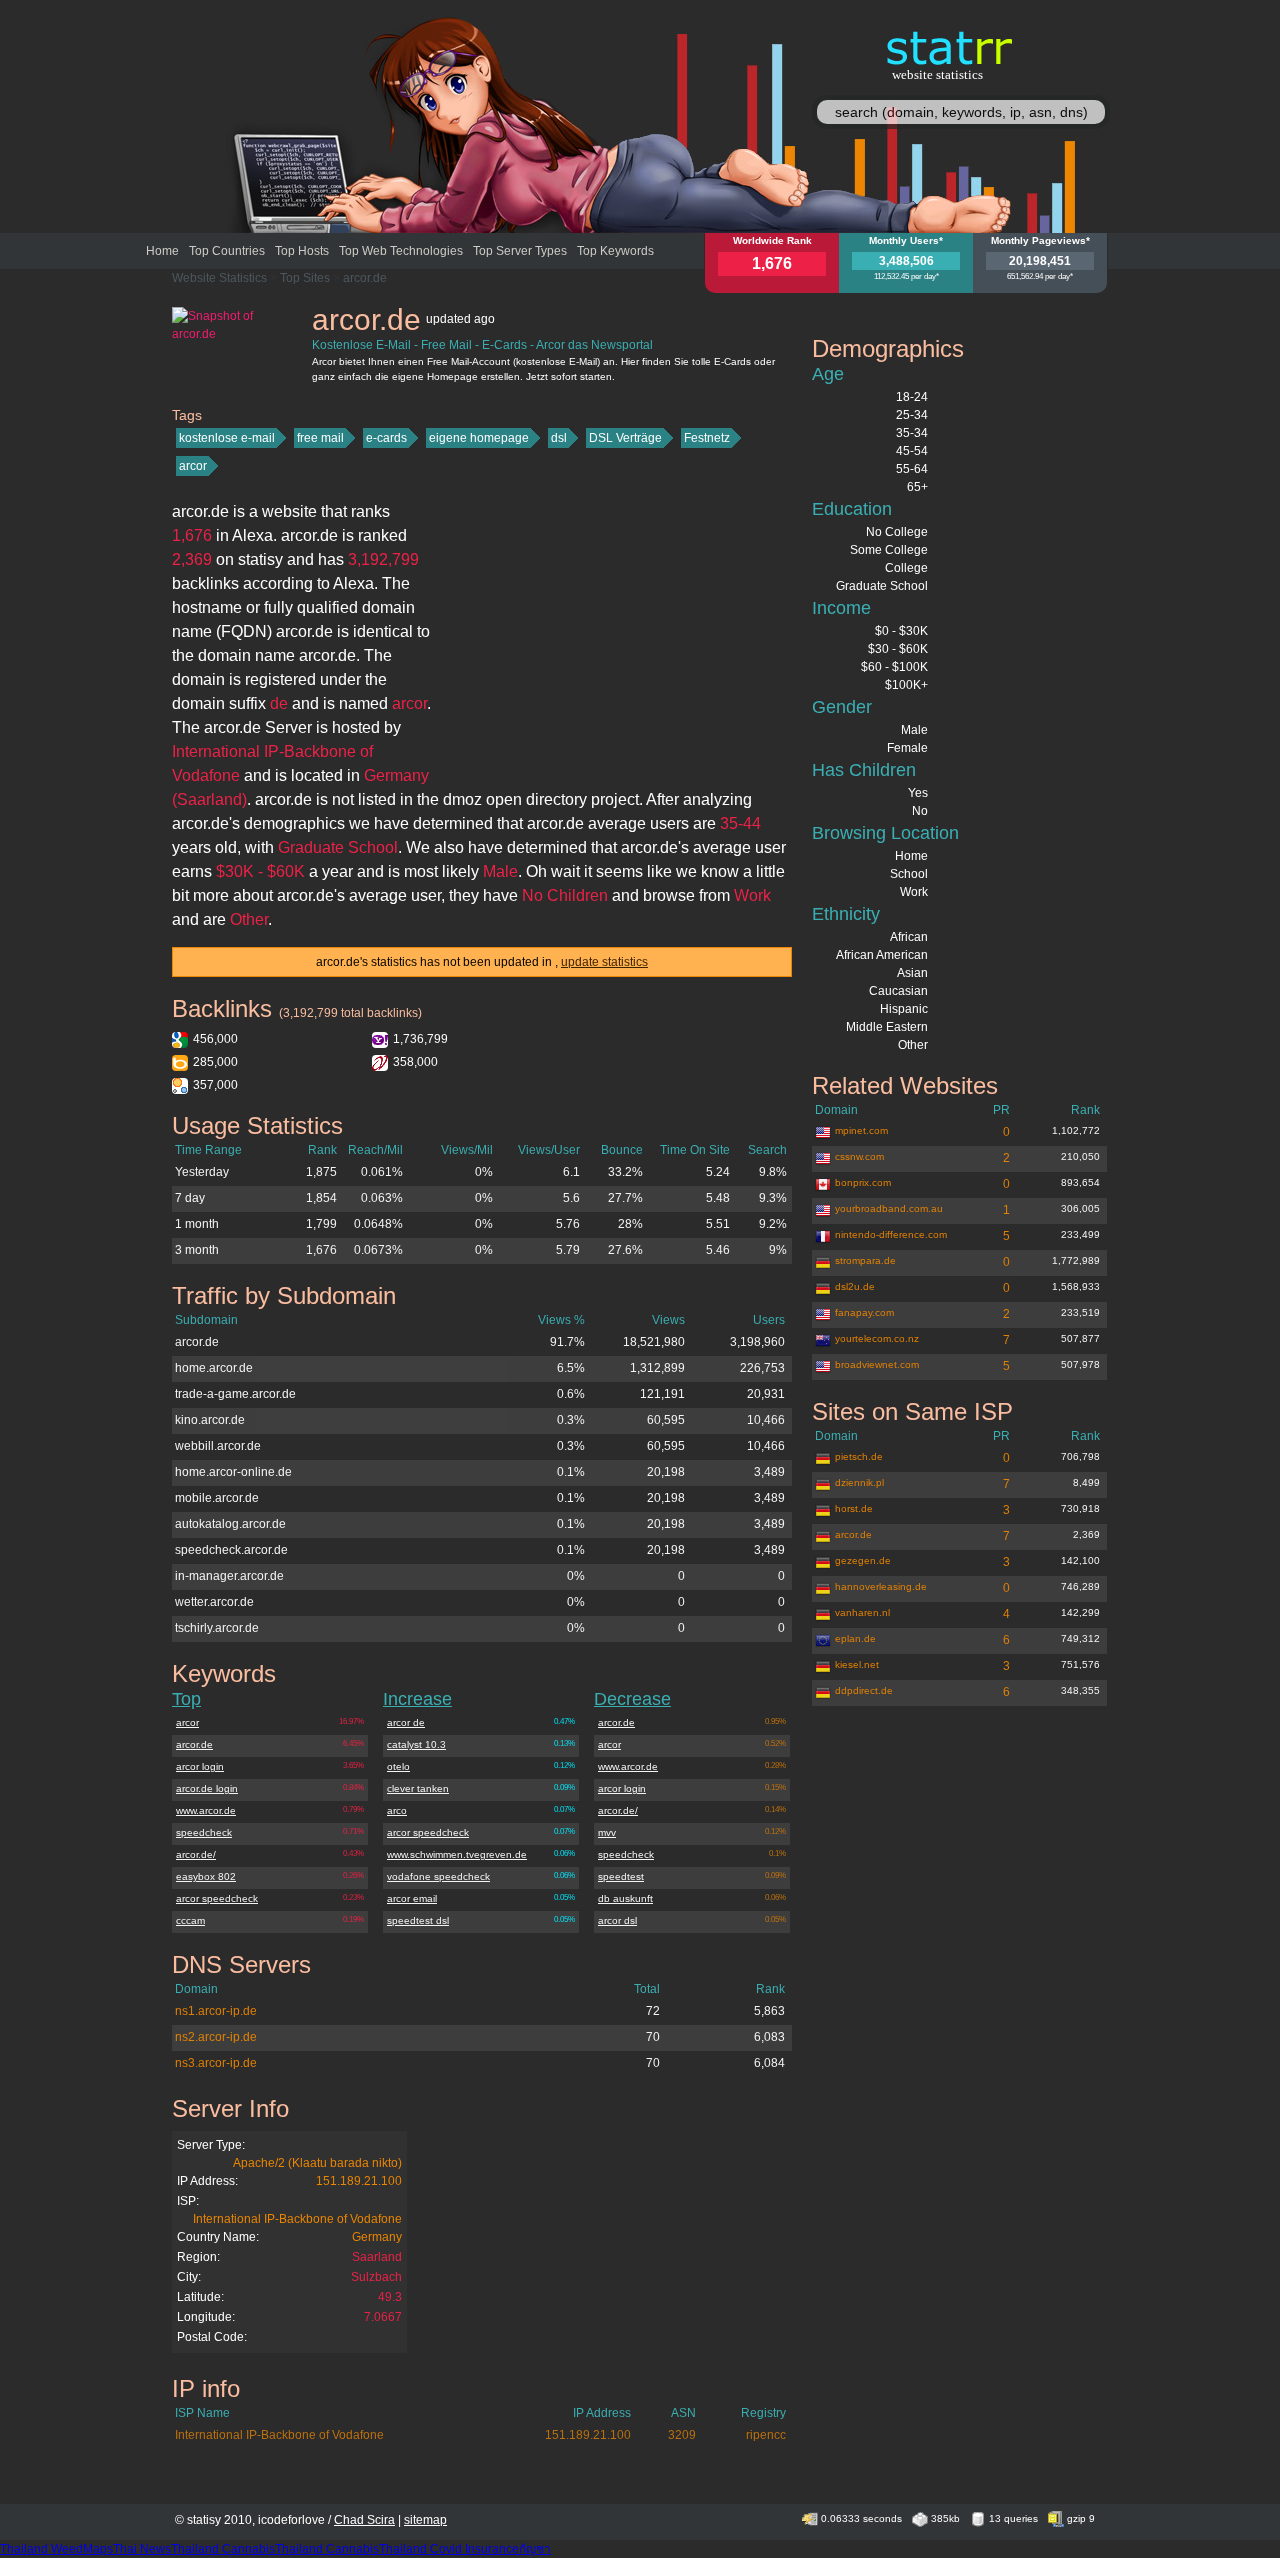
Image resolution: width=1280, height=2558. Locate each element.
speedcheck (204, 1832)
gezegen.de (863, 1560)
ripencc (766, 2435)
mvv (607, 1832)
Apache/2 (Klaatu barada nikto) (317, 2163)
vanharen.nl (862, 1612)
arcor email (412, 1898)
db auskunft (625, 1898)
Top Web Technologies (401, 251)
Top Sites (305, 278)
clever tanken (418, 1788)
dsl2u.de (855, 1286)
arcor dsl (617, 1920)
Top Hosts (302, 251)
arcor (193, 466)
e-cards (386, 438)
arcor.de (365, 278)
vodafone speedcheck (438, 1876)
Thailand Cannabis (223, 2549)
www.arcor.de (206, 1810)
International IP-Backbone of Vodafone (297, 2219)
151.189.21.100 (359, 2181)
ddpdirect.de (864, 1690)
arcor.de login (207, 1788)
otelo (398, 1766)
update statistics (604, 962)
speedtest (621, 1876)
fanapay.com (864, 1312)
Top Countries (227, 251)
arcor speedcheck (217, 1898)
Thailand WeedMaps (56, 2549)
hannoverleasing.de (881, 1586)
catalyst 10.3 (416, 1744)
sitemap (425, 2520)
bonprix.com (863, 1182)
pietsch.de (859, 1456)
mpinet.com (861, 1130)
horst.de (854, 1508)
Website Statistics (219, 278)
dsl (559, 438)
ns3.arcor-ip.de (216, 2063)
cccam (190, 1920)
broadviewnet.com (877, 1364)
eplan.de (855, 1638)
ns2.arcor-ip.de (216, 2037)
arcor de (406, 1722)
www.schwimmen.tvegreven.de (457, 1854)
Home (162, 251)
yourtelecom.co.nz (877, 1338)
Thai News (142, 2549)
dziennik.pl (859, 1482)
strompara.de (865, 1260)
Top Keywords (615, 251)
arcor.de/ (196, 1854)
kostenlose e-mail (227, 438)
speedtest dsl (418, 1920)
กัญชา (535, 2549)
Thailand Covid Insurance (449, 2549)
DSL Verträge (625, 438)
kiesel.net (857, 1664)
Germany (377, 2237)
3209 (682, 2435)
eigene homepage (479, 438)
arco (397, 1810)
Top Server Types (520, 251)
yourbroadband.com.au (889, 1208)
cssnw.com (859, 1156)
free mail (320, 438)
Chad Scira (364, 2520)
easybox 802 (206, 1876)
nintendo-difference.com (891, 1234)
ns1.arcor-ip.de (216, 2011)
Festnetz (707, 438)
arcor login (200, 1766)
